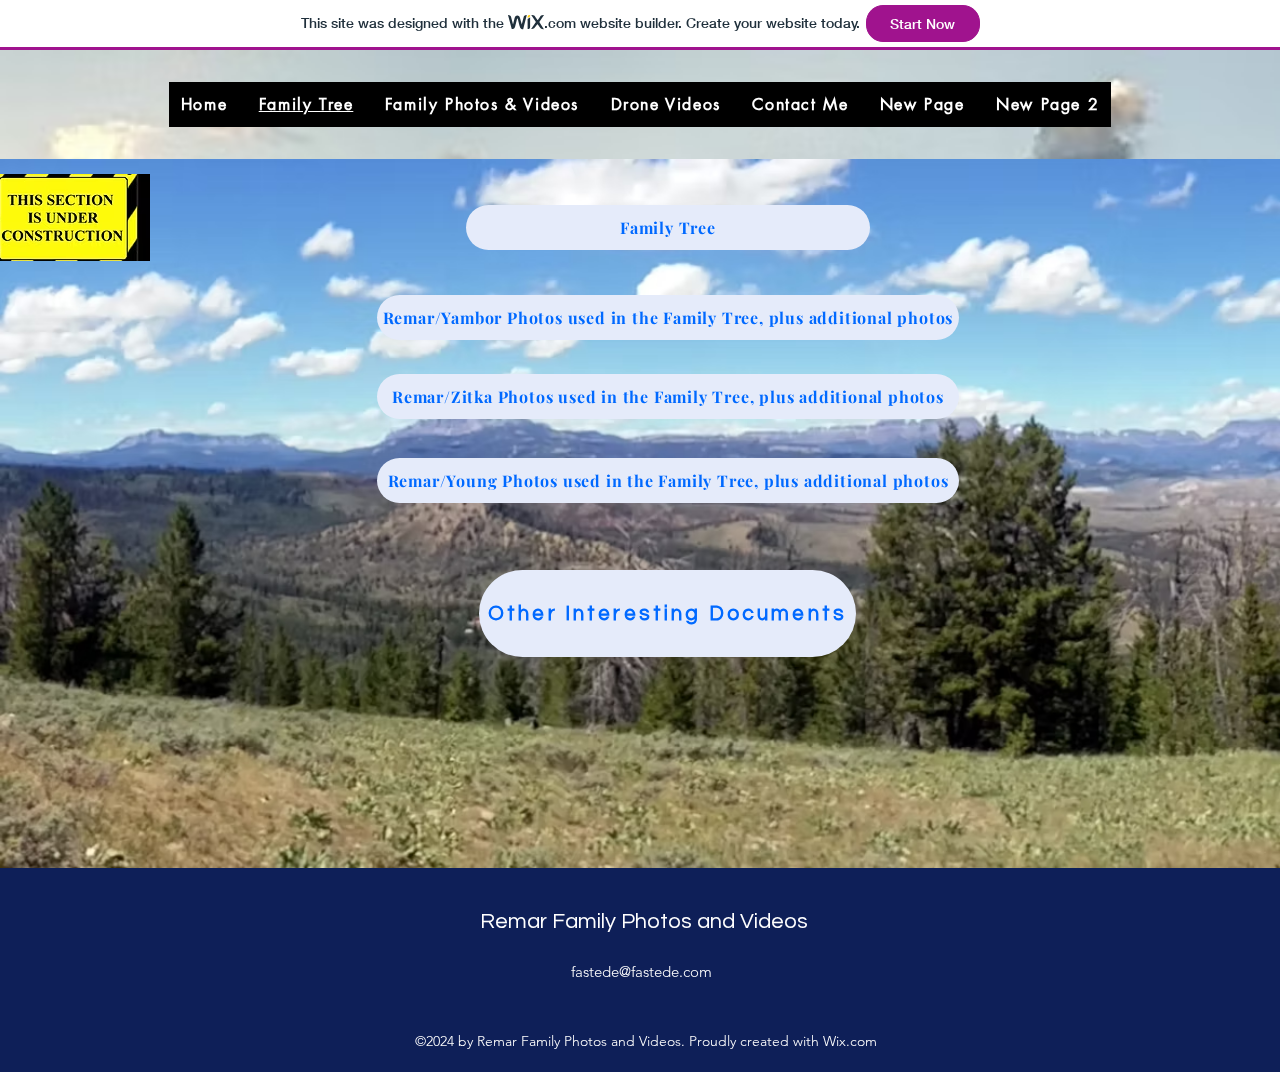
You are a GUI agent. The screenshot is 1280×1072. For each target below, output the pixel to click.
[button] (482, 104)
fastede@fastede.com (641, 971)
